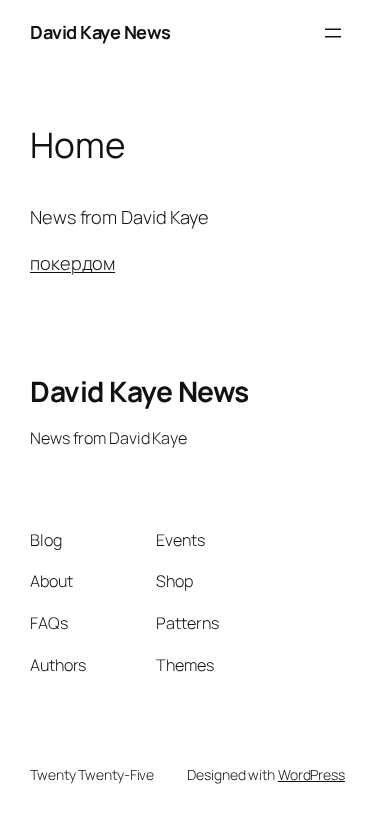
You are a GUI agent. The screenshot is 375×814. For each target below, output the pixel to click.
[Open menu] (333, 33)
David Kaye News (100, 32)
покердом (72, 263)
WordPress (311, 774)
